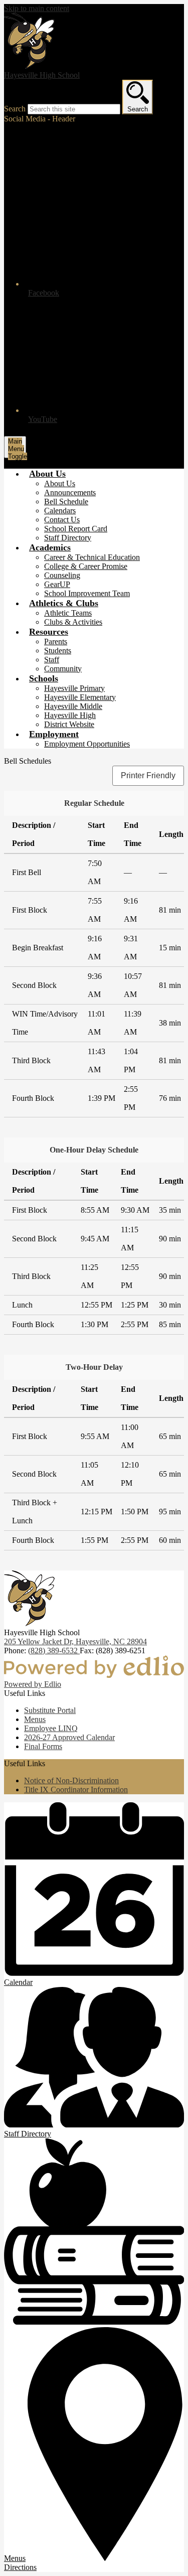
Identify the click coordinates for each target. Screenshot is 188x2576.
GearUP (57, 584)
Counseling (62, 575)
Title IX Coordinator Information (76, 1790)
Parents (56, 641)
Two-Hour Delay (94, 1367)
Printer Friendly (148, 775)
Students (58, 651)
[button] (47, 474)
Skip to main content (37, 8)
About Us (60, 483)
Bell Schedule (66, 502)
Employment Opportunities (87, 744)
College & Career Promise (86, 566)
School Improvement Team (87, 593)
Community (63, 669)
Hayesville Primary (74, 688)
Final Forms (43, 1746)
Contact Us (62, 520)
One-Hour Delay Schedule (94, 1150)
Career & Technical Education (92, 557)
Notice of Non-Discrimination (71, 1780)
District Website (69, 724)
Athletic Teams (68, 613)
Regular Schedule (94, 803)
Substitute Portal (50, 1710)
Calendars (60, 511)
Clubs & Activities (73, 622)
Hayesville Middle (73, 706)
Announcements (70, 492)
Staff (52, 660)
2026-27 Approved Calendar (69, 1737)
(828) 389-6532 (54, 1651)
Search (15, 109)
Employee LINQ (51, 1728)
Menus (35, 1719)
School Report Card (76, 529)
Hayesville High (70, 715)
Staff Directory (68, 538)
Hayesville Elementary (80, 697)
